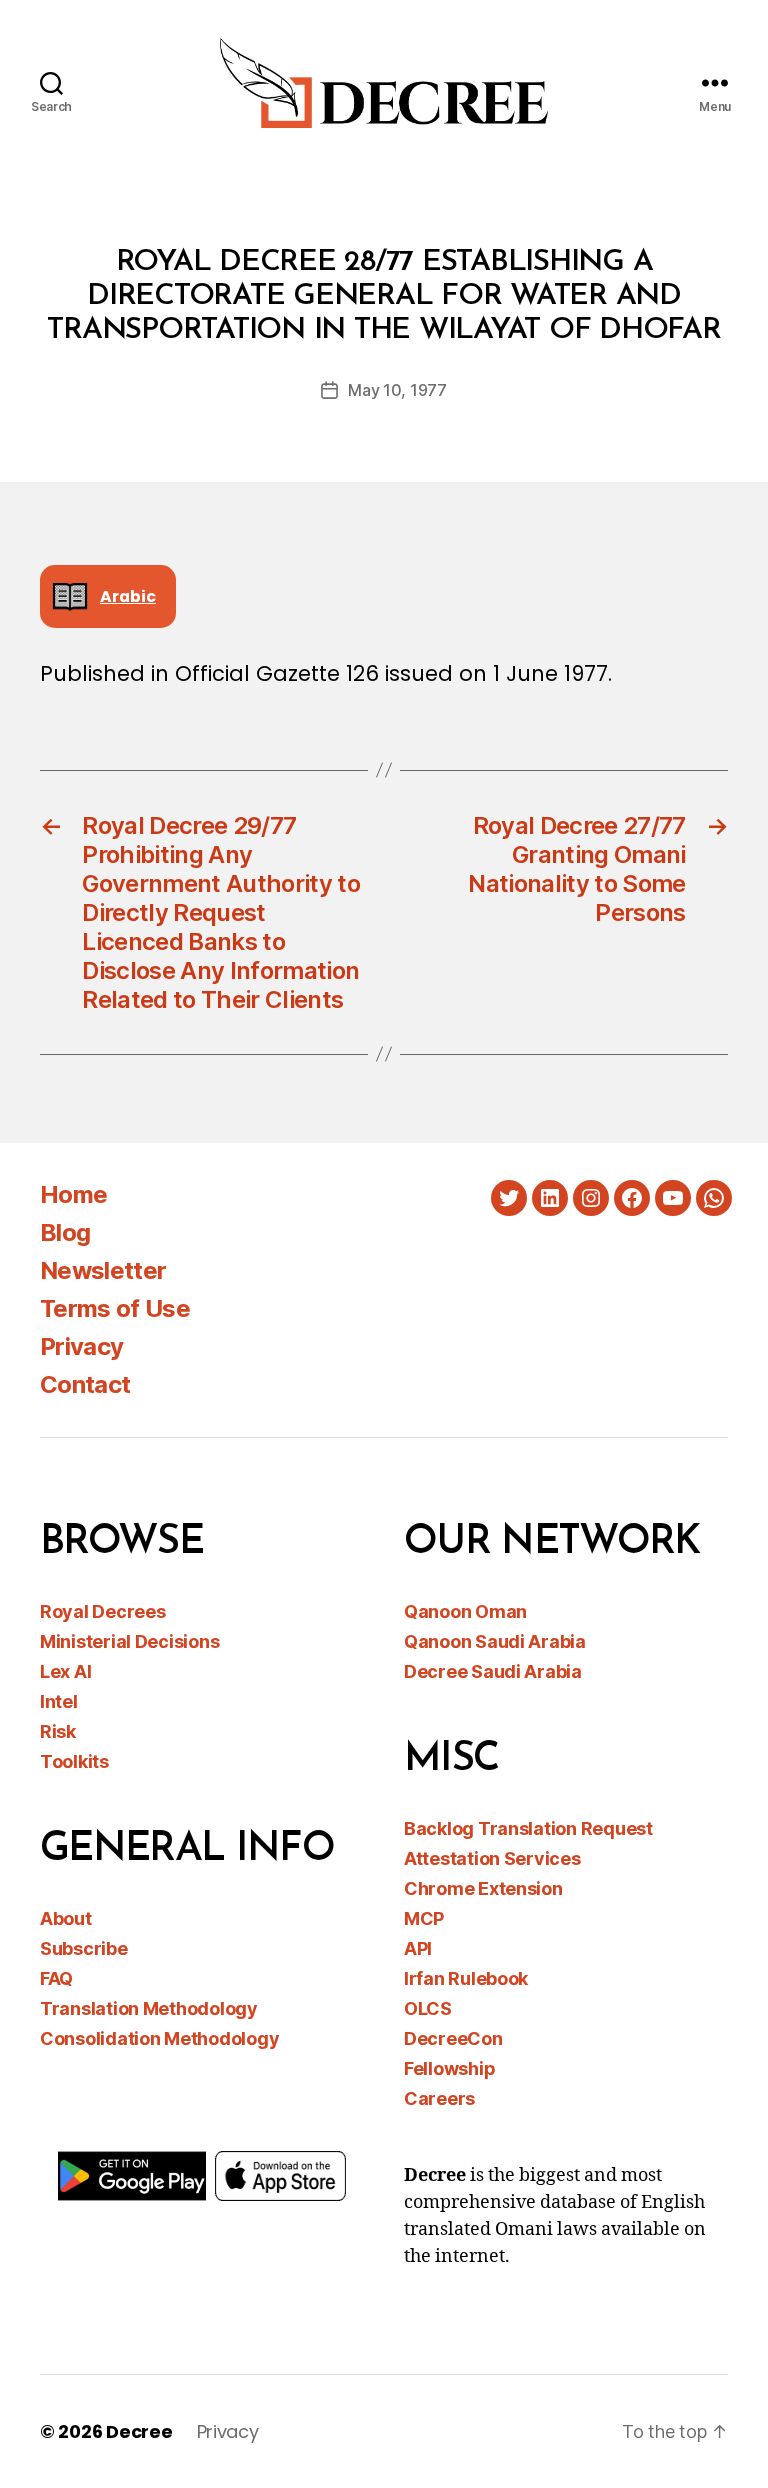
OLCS (428, 2008)
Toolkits (74, 1761)
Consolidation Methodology (159, 2038)
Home (73, 1194)
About (66, 1918)
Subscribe (84, 1948)
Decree (139, 2431)
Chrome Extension (483, 1888)
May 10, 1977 (397, 390)
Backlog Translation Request (528, 1828)
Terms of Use (115, 1308)
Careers (439, 2098)
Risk (58, 1731)
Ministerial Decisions (129, 1641)
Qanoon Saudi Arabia (495, 1641)
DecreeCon (453, 2038)
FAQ (56, 1978)
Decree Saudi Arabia (493, 1671)
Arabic (128, 596)
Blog (65, 1232)
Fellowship (449, 2068)
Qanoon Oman (465, 1611)
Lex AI (65, 1671)
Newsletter (103, 1270)
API (418, 1948)
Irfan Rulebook (466, 1978)
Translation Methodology (149, 2008)
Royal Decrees (103, 1611)
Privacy (81, 1346)
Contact (85, 1384)
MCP (424, 1918)
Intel (59, 1701)
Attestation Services (492, 1858)
